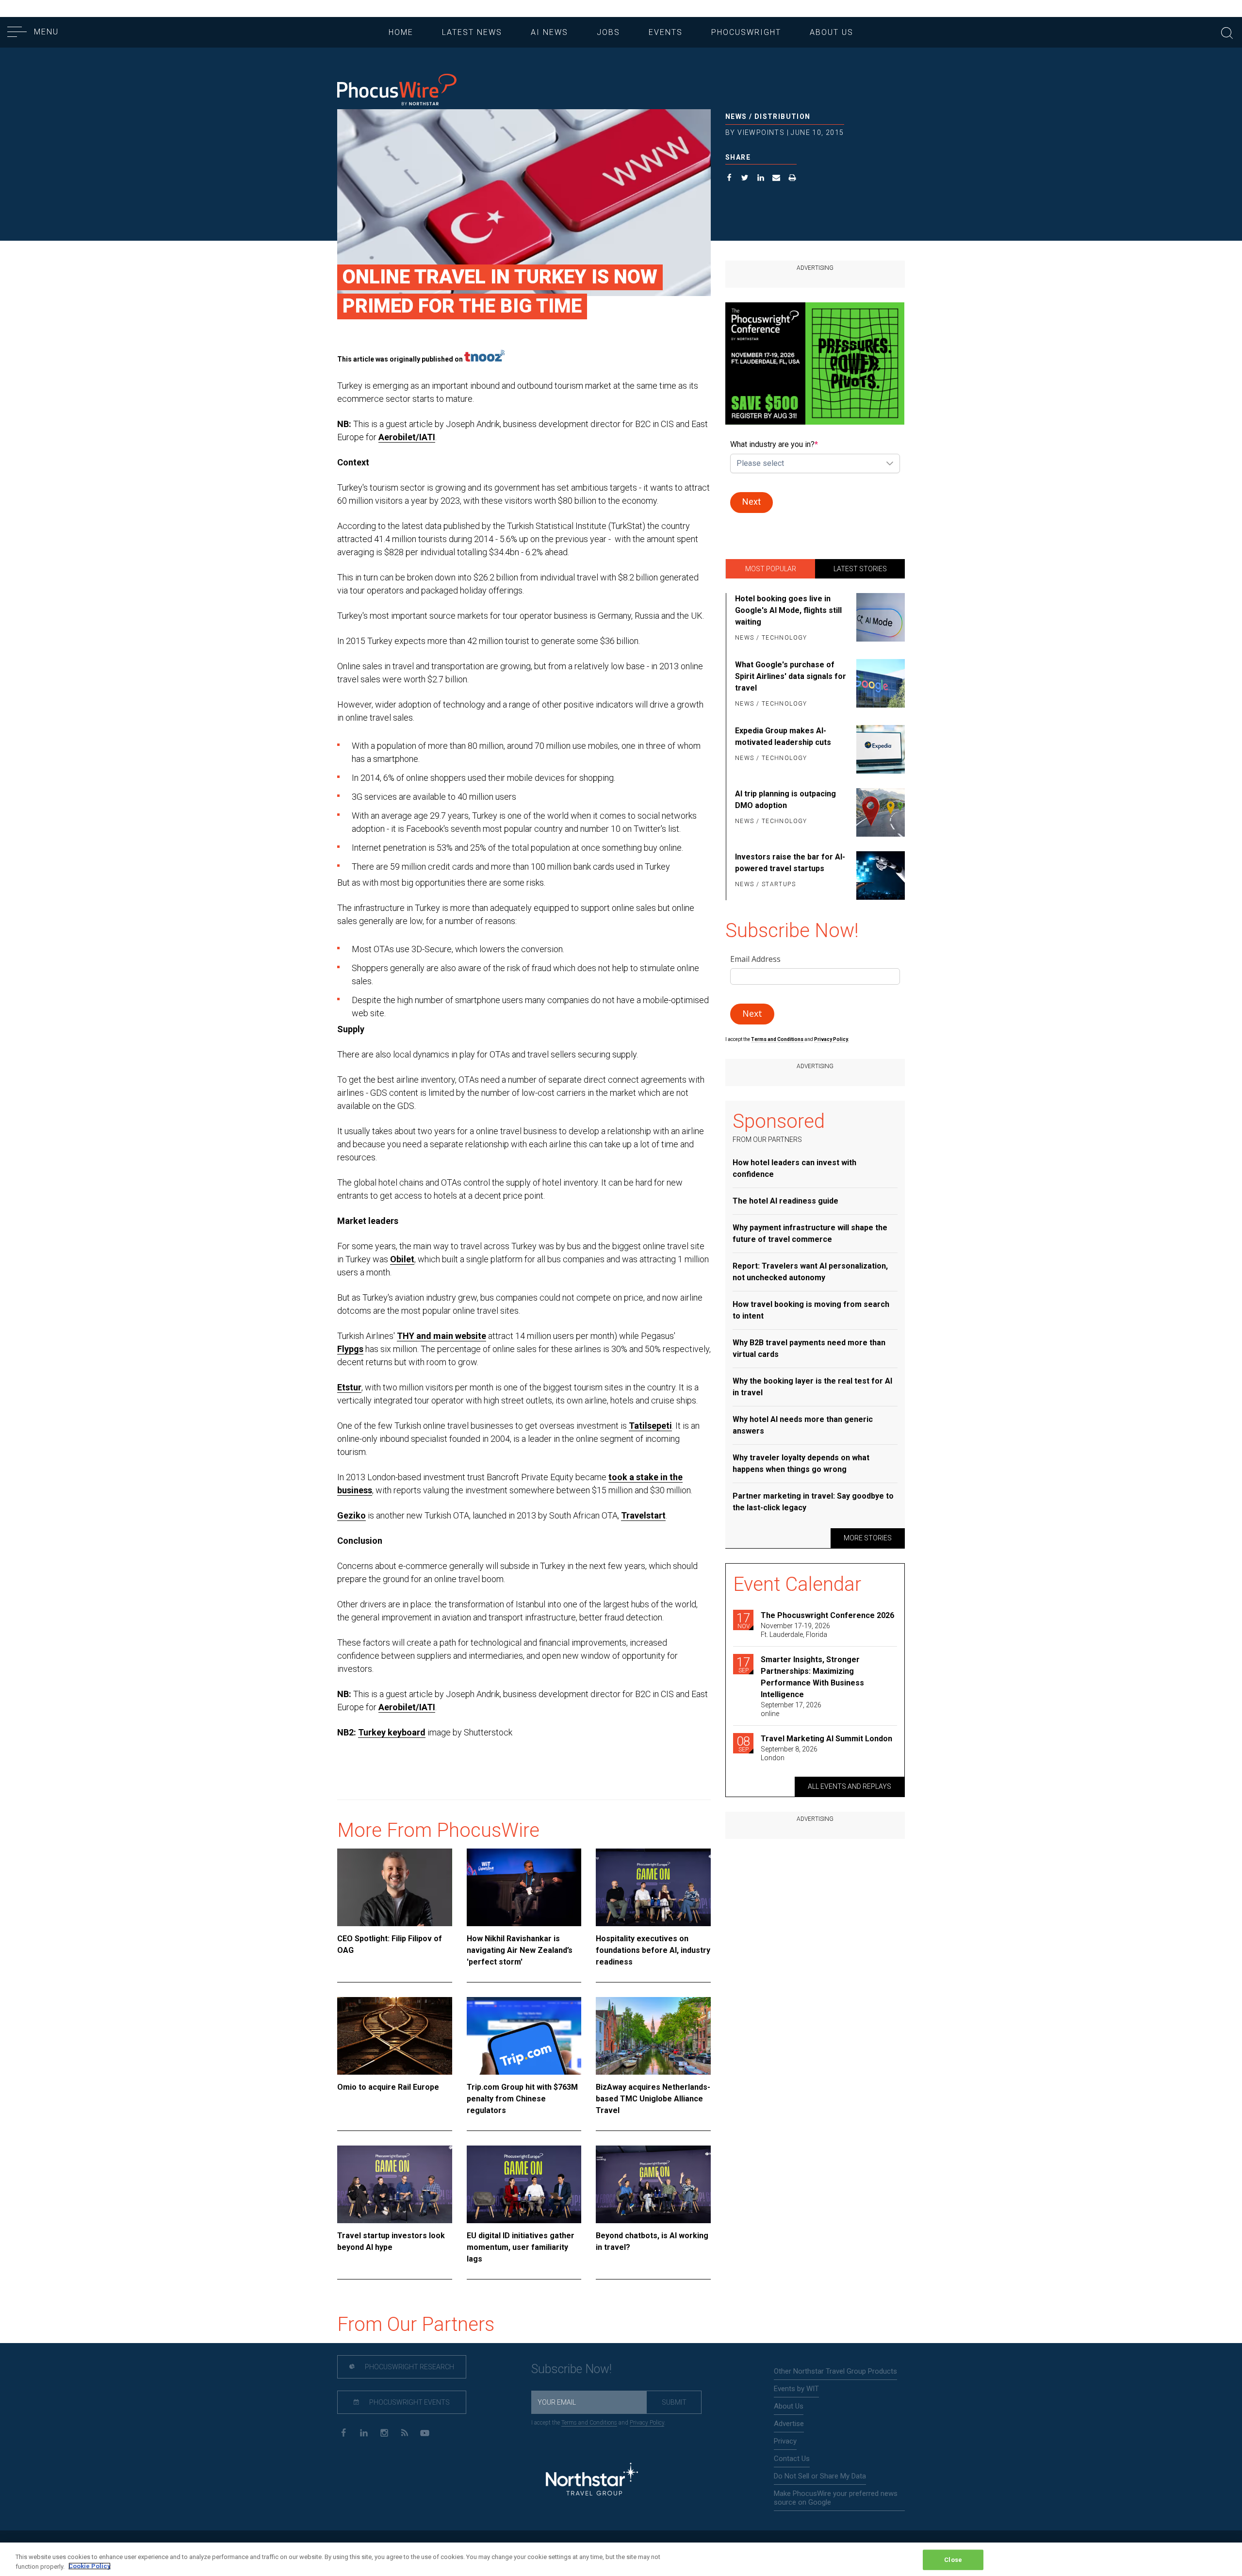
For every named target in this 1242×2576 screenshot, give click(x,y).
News (736, 116)
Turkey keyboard (392, 1732)
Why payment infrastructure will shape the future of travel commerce (810, 1233)
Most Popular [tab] (771, 569)
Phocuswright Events (409, 2402)
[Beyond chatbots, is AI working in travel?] (653, 2184)
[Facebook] (343, 2432)
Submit (674, 2402)
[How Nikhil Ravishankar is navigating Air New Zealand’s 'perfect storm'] (524, 1887)
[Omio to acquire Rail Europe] (395, 2036)
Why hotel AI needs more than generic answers (803, 1425)
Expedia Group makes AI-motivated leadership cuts (783, 736)
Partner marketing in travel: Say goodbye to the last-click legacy (813, 1502)
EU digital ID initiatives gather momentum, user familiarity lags (521, 2247)
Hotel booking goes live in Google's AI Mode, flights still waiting (788, 610)
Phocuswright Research (409, 2367)
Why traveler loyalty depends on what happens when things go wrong (801, 1463)
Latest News (472, 32)
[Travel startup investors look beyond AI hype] (395, 2184)
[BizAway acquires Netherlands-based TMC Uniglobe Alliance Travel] (653, 2036)
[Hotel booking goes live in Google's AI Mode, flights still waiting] (879, 619)
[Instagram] (384, 2432)
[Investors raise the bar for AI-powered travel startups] (879, 875)
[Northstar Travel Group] (592, 2480)
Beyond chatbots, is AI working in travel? (652, 2241)
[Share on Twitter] (745, 179)
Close (953, 2560)
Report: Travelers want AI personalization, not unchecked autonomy (810, 1272)
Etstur (349, 1387)
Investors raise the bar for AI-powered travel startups (790, 863)
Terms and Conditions (778, 1039)
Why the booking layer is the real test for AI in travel (812, 1387)
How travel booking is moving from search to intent (811, 1310)
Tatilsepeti (650, 1426)
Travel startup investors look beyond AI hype (391, 2241)
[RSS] (404, 2432)
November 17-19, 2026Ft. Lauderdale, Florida (795, 1630)
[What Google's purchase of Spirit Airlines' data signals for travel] (879, 685)
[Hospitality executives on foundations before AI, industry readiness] (653, 1887)
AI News (549, 32)
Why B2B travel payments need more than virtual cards (809, 1348)
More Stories (868, 1538)
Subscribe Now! (572, 2369)
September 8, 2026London (789, 1753)
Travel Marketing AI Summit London (826, 1739)
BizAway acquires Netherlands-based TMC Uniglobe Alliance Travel (653, 2099)
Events (666, 32)
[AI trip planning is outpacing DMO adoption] (879, 812)
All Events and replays (850, 1786)
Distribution (783, 116)
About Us (832, 32)
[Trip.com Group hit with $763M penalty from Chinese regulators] (524, 2036)
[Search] (1227, 32)
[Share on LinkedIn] (761, 179)
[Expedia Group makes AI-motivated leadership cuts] (879, 749)
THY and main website (441, 1336)
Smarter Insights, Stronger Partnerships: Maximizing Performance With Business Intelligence (812, 1677)
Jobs (608, 32)
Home (401, 32)
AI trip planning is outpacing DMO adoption (785, 800)
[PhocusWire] (397, 91)
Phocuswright (746, 32)
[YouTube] (425, 2432)
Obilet (402, 1259)
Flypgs (350, 1349)
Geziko (351, 1515)
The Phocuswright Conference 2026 (827, 1615)
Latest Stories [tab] (860, 569)
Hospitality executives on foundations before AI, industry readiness (653, 1950)
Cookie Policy (90, 2566)
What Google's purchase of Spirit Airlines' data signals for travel (791, 676)
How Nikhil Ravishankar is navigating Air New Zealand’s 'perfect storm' (520, 1950)
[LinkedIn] (364, 2432)
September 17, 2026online (791, 1709)
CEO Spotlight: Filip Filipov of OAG (390, 1944)
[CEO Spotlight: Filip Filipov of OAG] (395, 1887)
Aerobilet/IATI (407, 437)
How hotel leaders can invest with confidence (794, 1168)
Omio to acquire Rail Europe (388, 2087)
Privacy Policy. (832, 1039)
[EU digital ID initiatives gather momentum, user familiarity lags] (524, 2184)
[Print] (793, 179)
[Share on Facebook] (729, 179)
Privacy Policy (647, 2423)
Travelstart (643, 1515)
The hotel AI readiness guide (785, 1201)
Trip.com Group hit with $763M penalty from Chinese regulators (522, 2099)
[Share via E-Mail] (776, 179)
